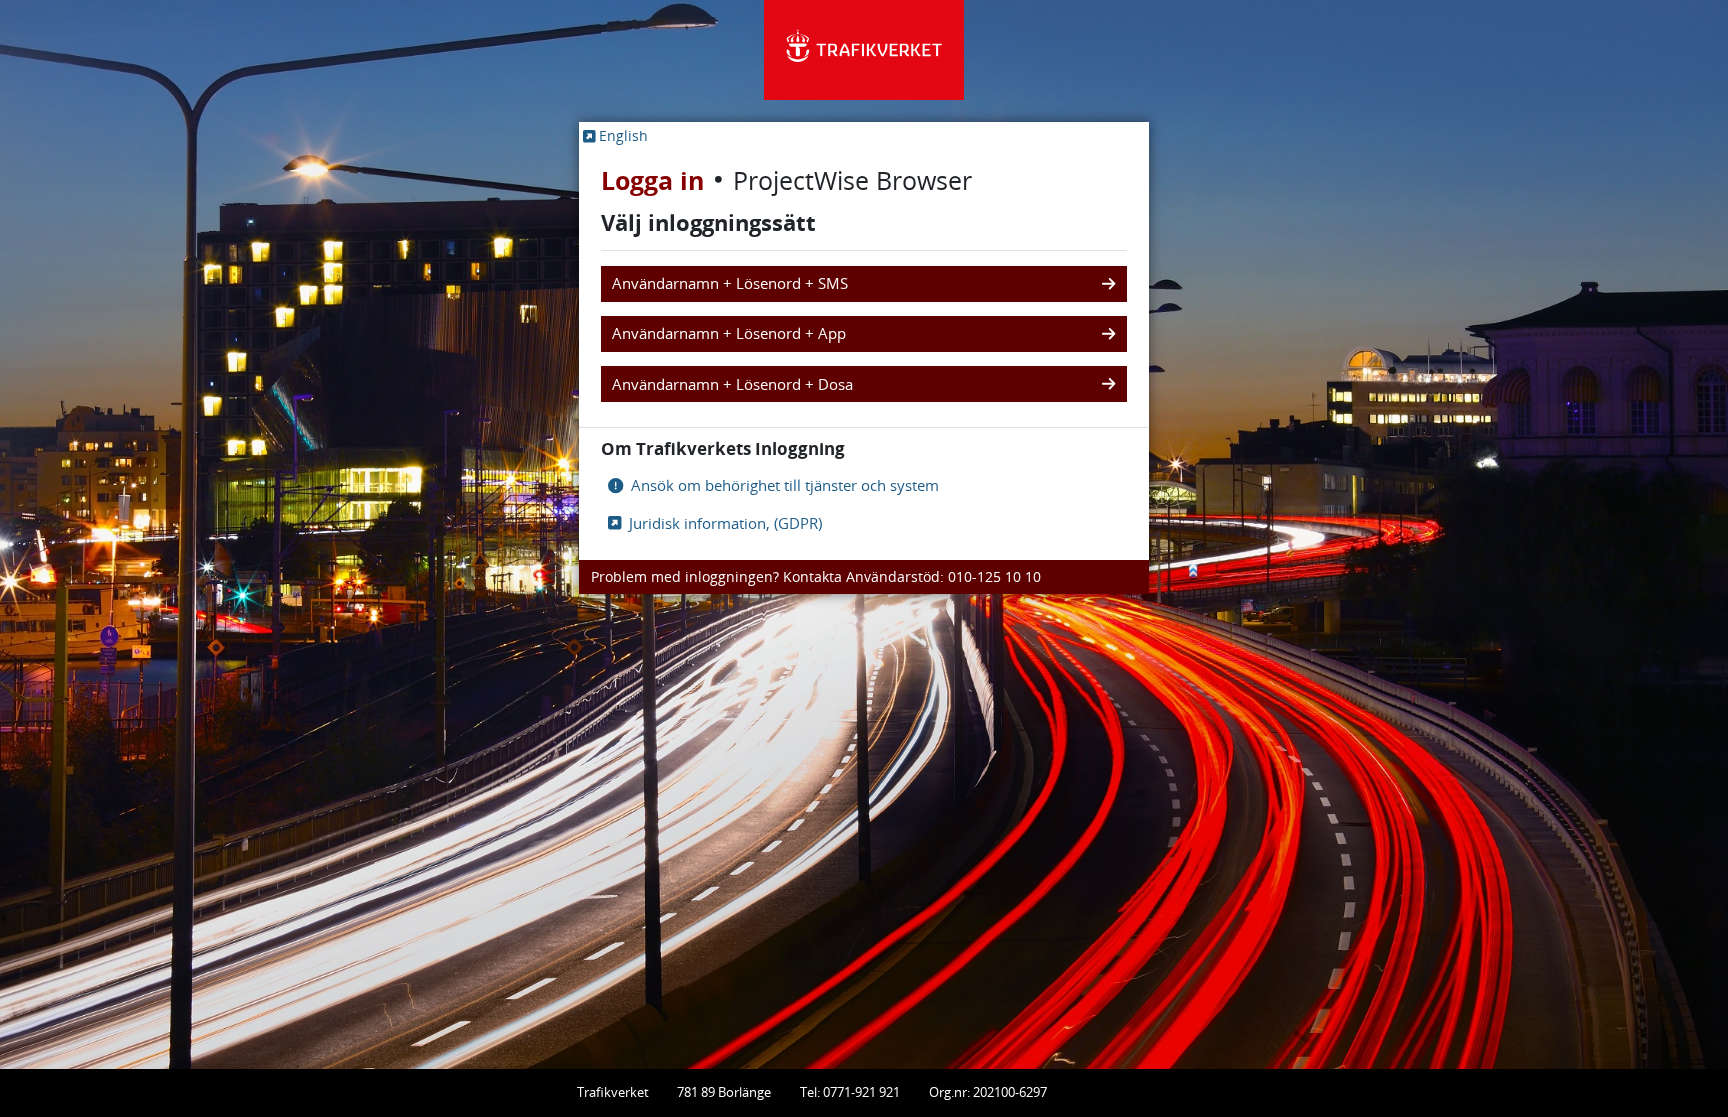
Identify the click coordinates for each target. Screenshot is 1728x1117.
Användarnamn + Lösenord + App (729, 333)
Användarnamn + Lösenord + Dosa (732, 384)
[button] (616, 135)
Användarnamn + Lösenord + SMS (730, 283)
